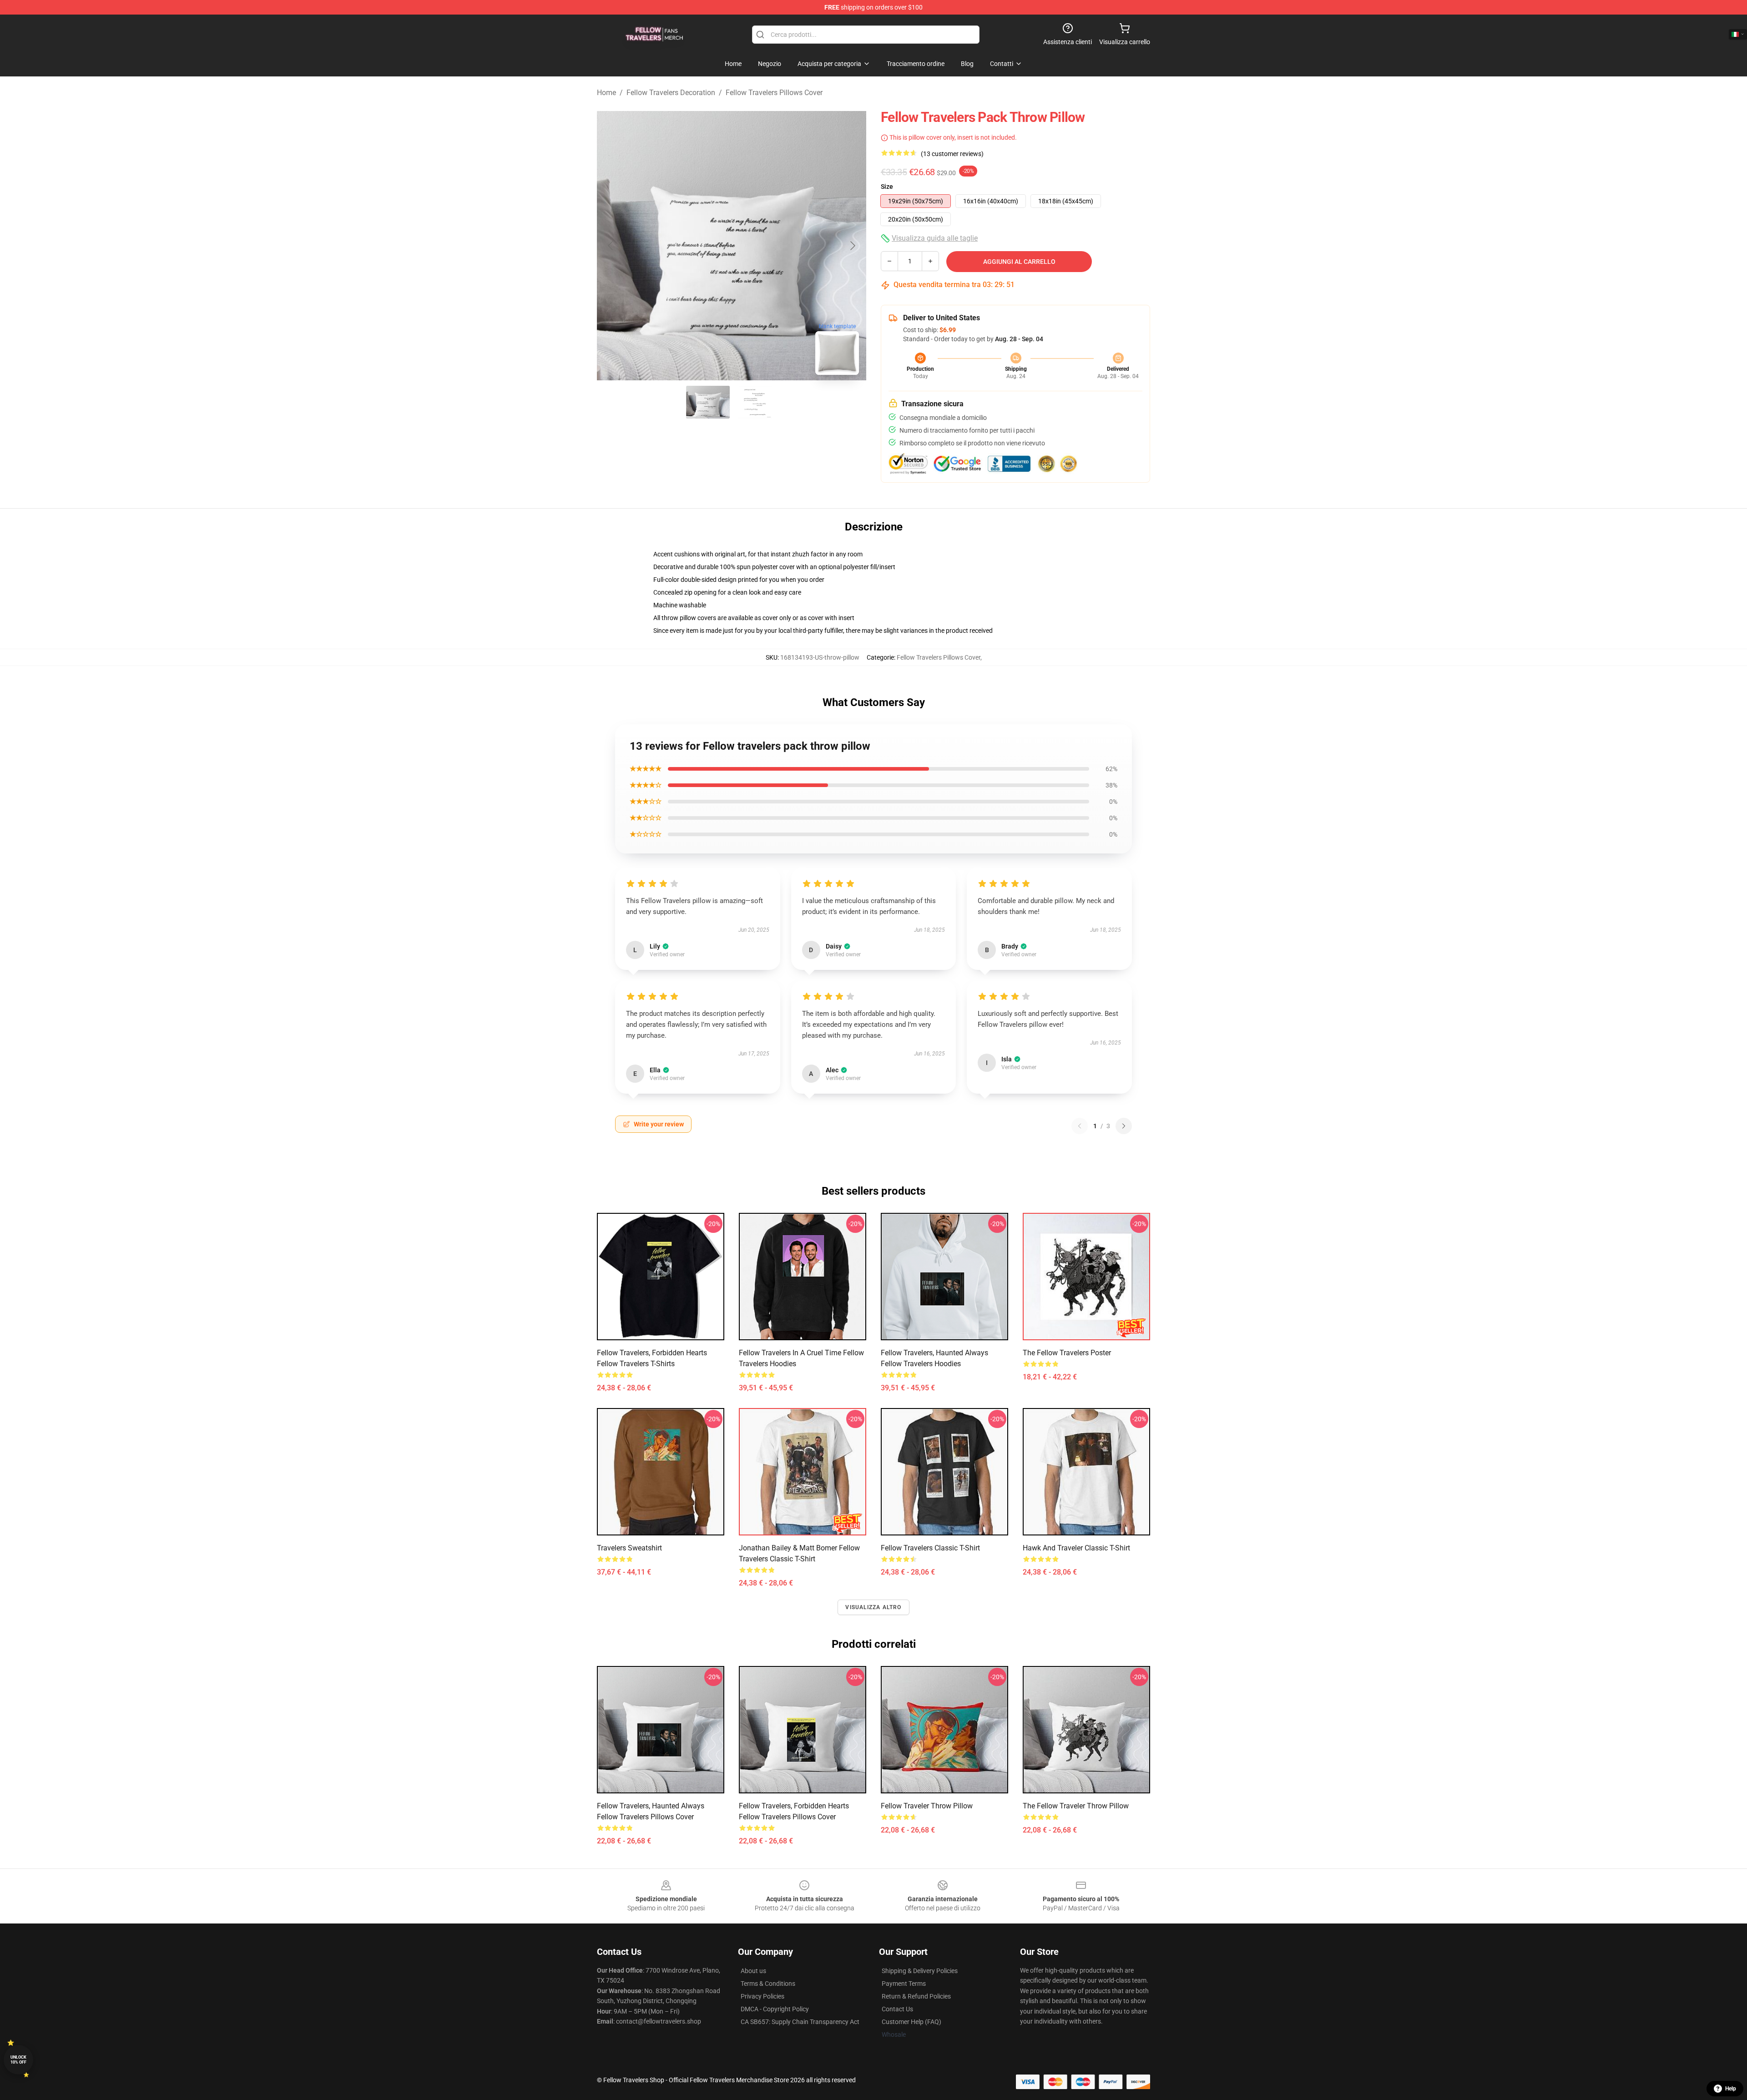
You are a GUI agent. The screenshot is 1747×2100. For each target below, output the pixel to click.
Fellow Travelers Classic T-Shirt (930, 1548)
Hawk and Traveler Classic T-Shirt (1076, 1548)
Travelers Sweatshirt (629, 1548)
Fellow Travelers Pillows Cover (774, 93)
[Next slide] (852, 246)
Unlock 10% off (18, 2060)
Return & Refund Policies (916, 1996)
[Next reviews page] (1124, 1126)
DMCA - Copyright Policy (775, 2009)
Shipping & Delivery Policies (920, 1971)
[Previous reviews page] (1080, 1126)
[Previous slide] (611, 246)
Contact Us (897, 2009)
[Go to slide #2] (755, 402)
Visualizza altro (873, 1607)
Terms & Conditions (768, 1984)
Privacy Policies (762, 1996)
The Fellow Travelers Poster (1067, 1353)
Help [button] (1731, 2089)
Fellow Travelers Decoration (671, 93)
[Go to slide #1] (708, 402)
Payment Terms (904, 1984)
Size (887, 187)
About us (753, 1971)
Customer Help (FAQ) (911, 2022)
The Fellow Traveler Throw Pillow (1076, 1806)
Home (606, 93)
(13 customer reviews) (952, 154)
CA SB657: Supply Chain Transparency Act (800, 2022)
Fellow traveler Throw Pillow (927, 1806)
